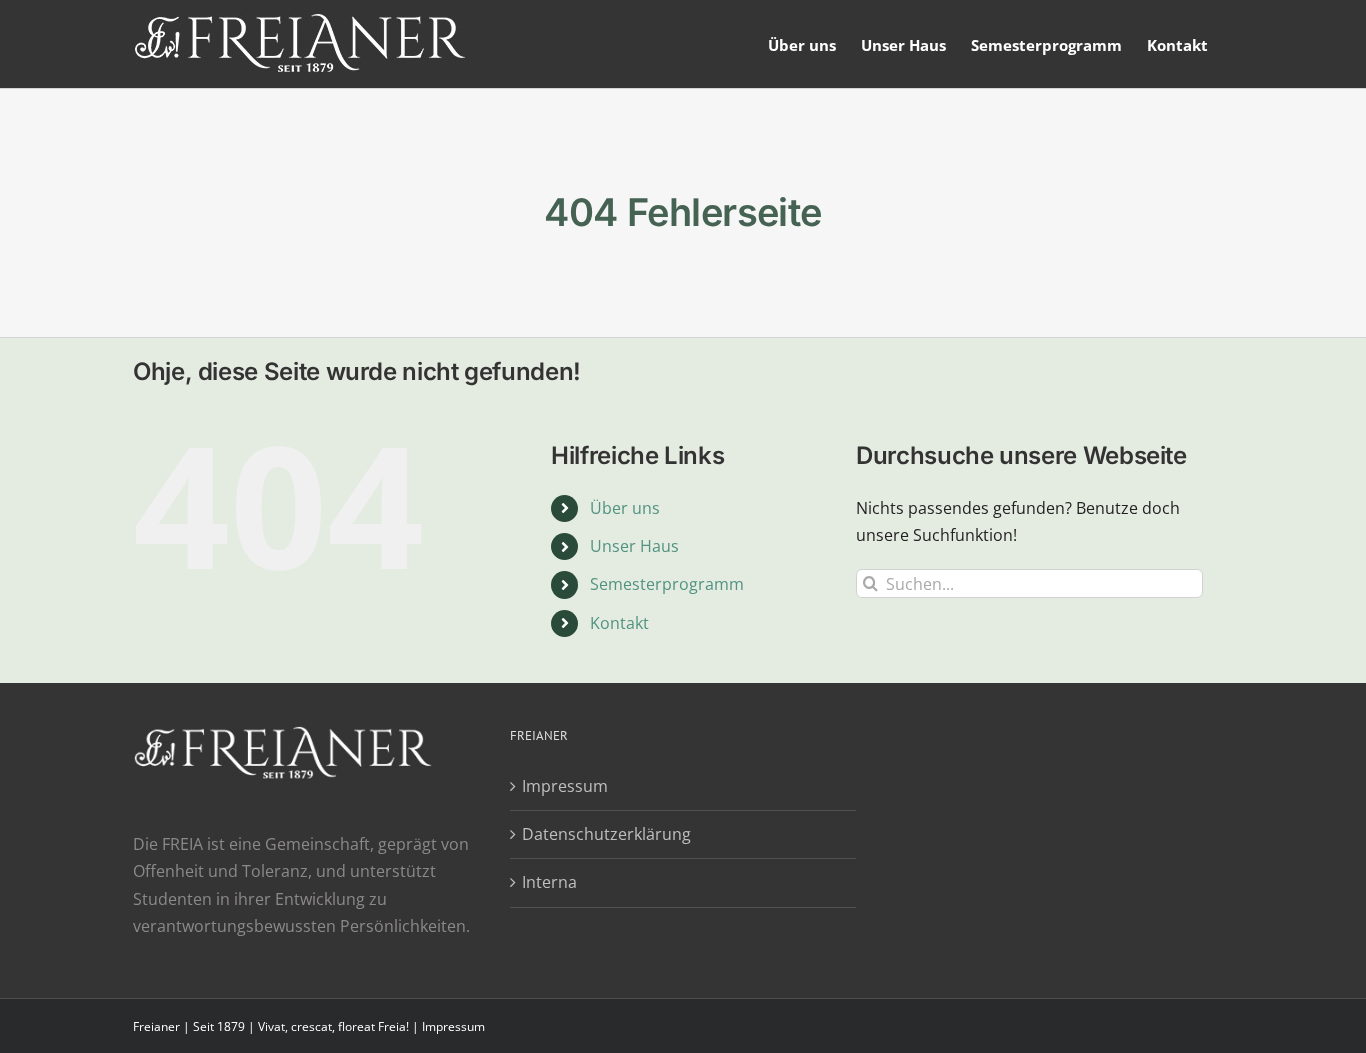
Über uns (625, 508)
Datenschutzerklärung (606, 834)
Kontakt (619, 623)
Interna (549, 882)
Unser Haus (634, 546)
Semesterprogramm (667, 584)
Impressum (565, 786)
